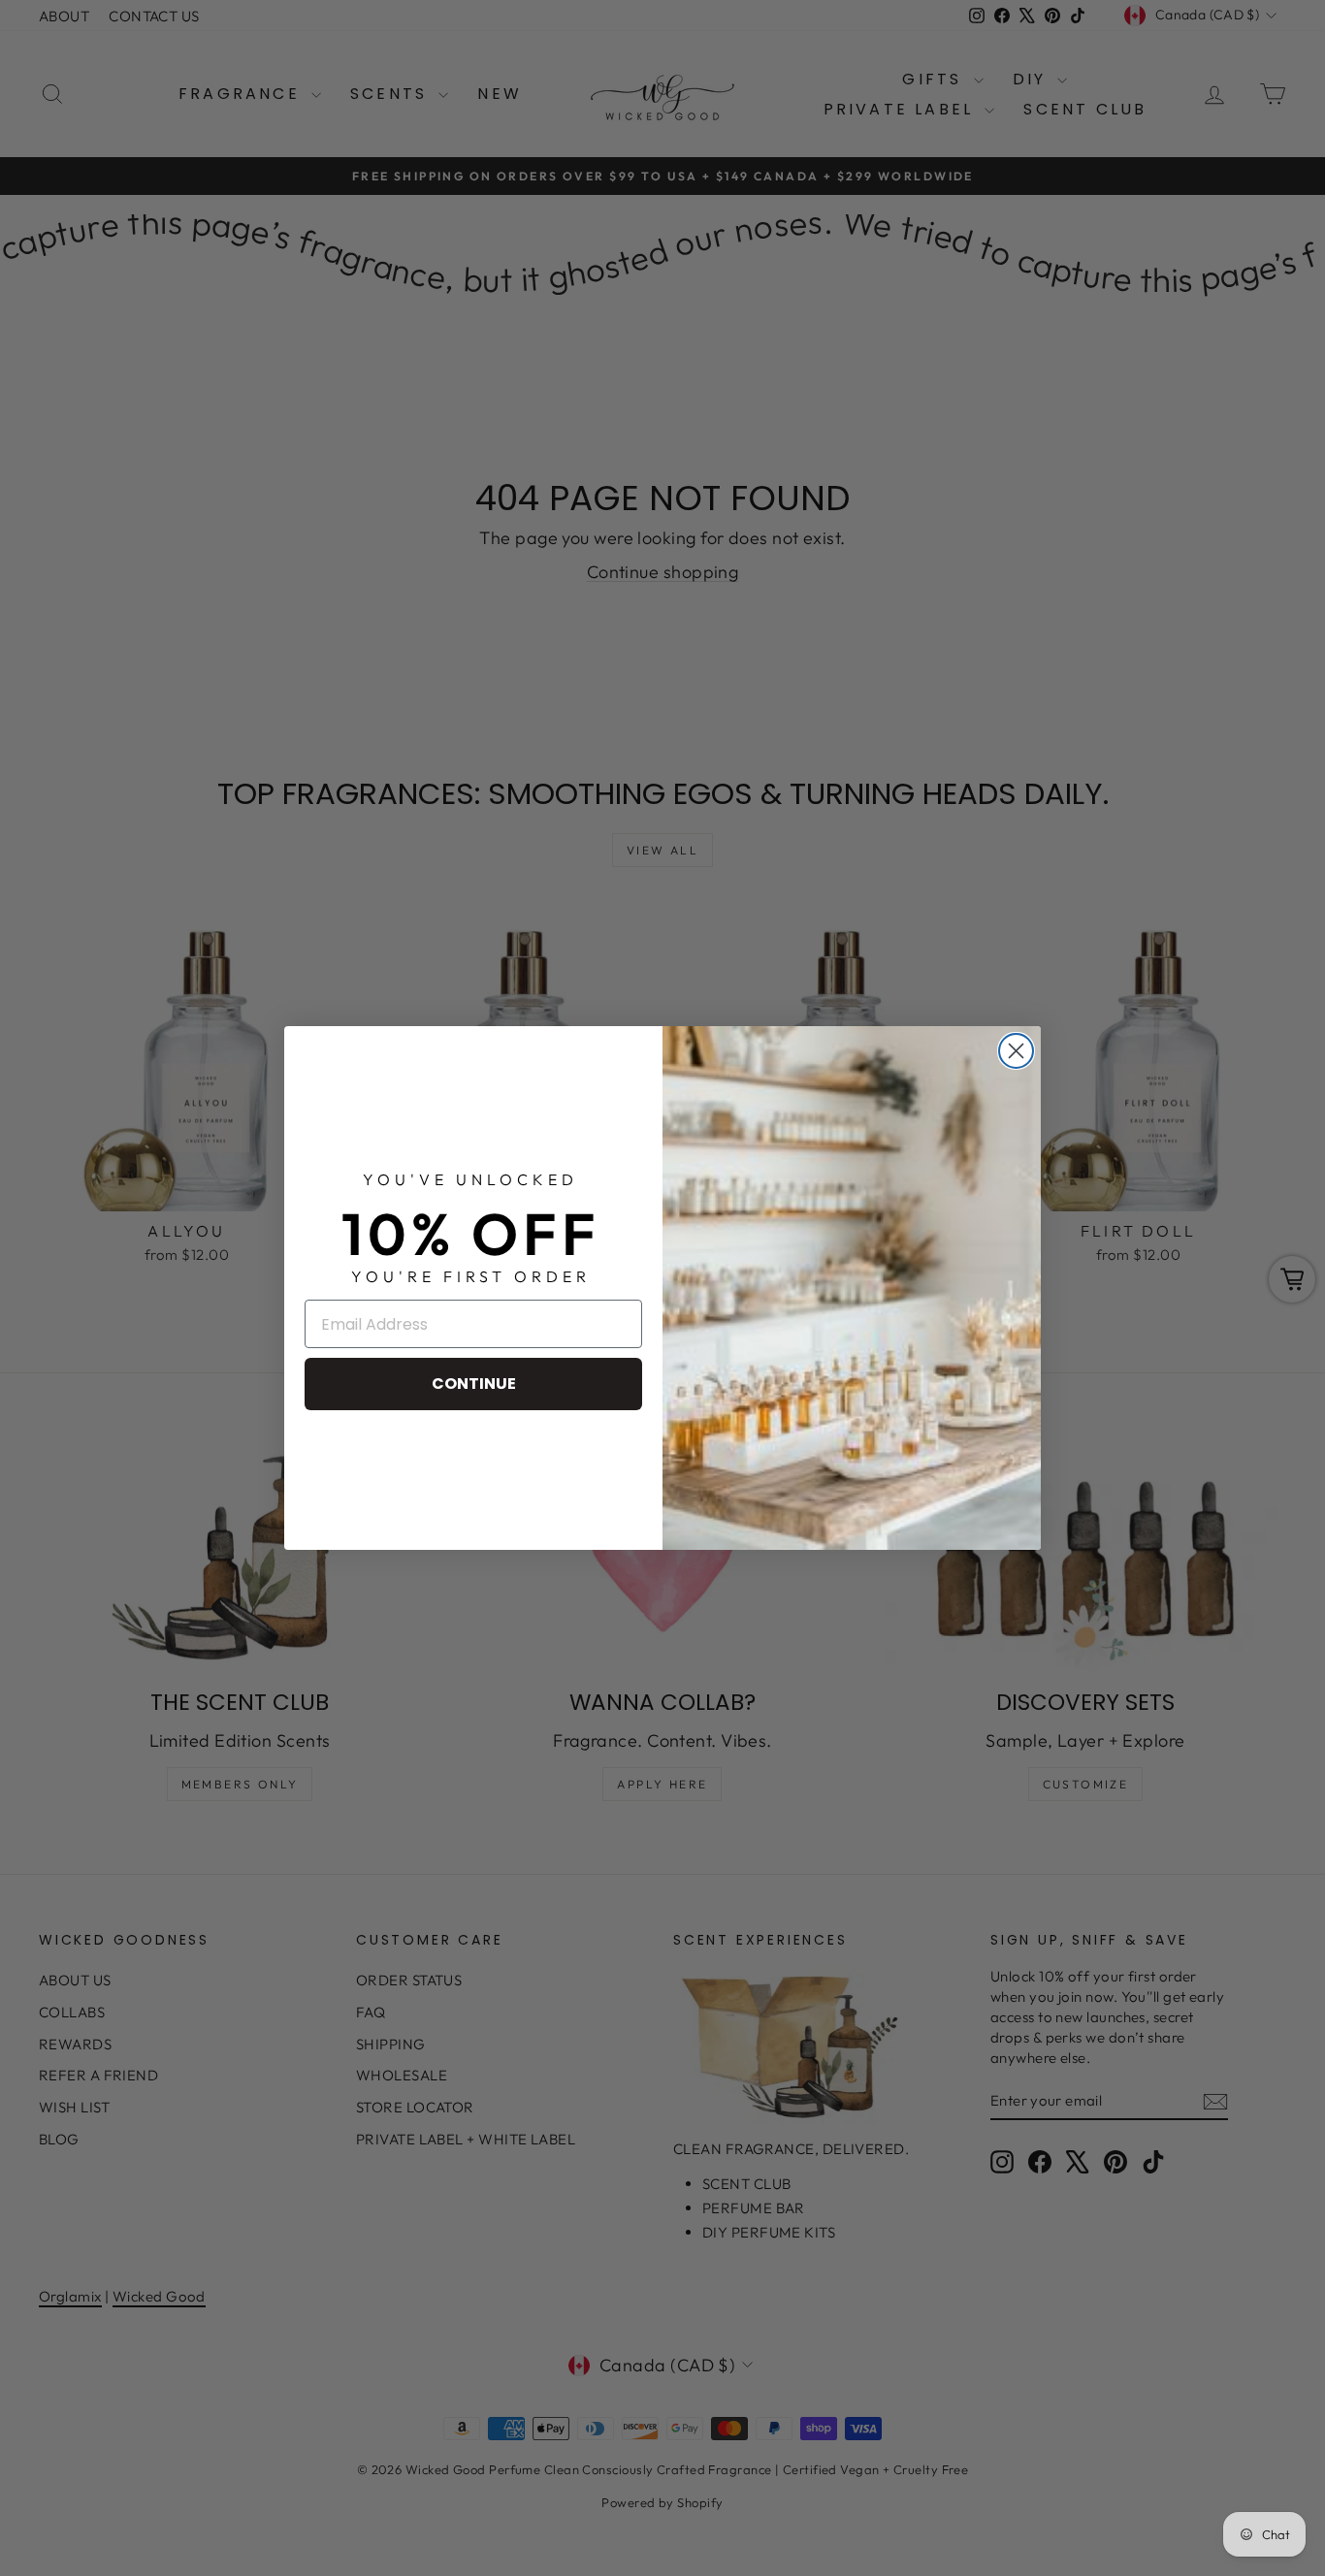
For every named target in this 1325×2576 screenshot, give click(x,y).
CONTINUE (474, 1384)
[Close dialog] (1016, 1051)
